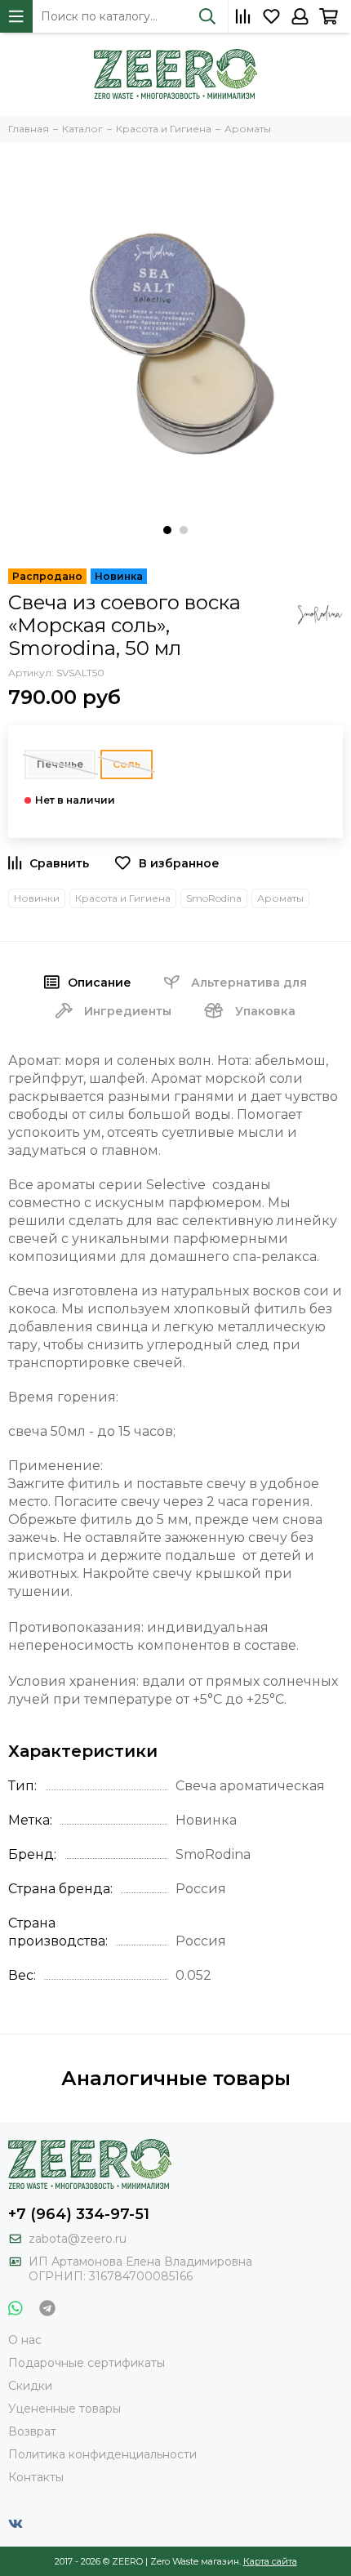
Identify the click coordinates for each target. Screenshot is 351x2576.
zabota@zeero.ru (78, 2239)
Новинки (37, 898)
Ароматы (280, 898)
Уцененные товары (64, 2409)
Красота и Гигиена (123, 898)
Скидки (30, 2386)
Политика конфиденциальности (102, 2454)
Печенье (60, 764)
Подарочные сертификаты (87, 2363)
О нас (25, 2340)
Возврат (32, 2431)
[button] (167, 530)
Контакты (36, 2477)
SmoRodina (214, 898)
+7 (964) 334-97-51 (79, 2214)
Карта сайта (270, 2561)
